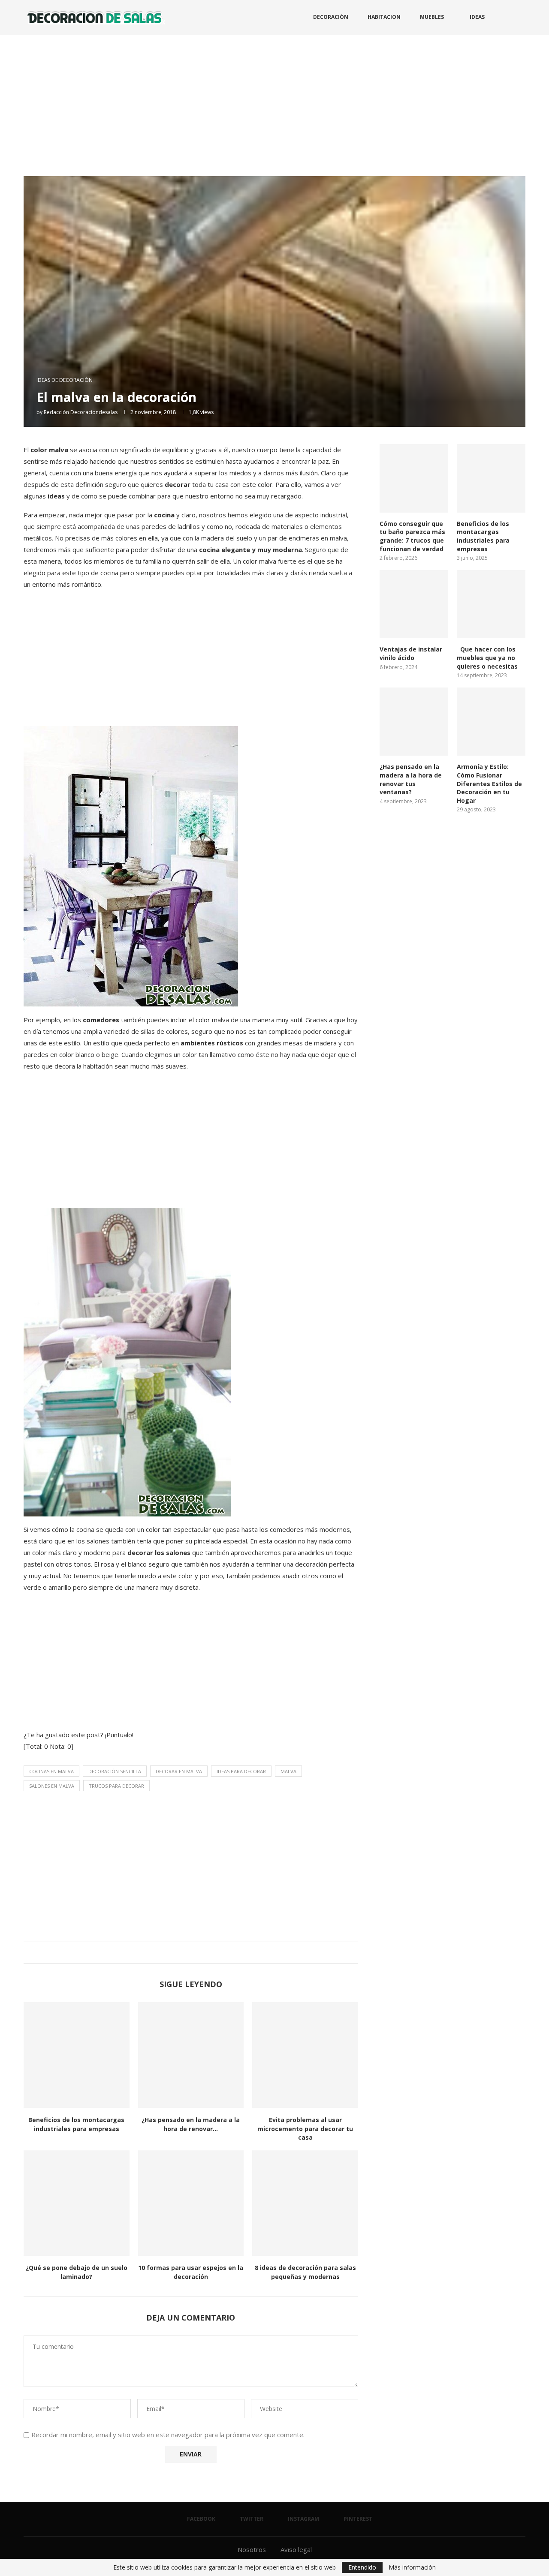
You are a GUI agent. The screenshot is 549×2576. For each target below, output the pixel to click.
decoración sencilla (115, 1771)
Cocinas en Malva (51, 1771)
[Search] (521, 17)
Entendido (362, 2567)
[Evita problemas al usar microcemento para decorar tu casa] (305, 2055)
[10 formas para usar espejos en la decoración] (191, 2203)
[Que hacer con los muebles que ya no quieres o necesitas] (491, 604)
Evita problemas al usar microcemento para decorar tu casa (305, 2129)
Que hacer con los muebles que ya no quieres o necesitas (487, 658)
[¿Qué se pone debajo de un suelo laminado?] (77, 2203)
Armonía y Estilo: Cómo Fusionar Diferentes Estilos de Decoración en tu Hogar (489, 783)
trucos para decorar (116, 1786)
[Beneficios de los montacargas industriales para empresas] (77, 2055)
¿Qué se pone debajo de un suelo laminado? (77, 2272)
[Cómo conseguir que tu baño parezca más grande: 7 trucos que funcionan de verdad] (414, 478)
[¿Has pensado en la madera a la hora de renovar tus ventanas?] (191, 2055)
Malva (288, 1771)
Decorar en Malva (179, 1771)
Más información (412, 2567)
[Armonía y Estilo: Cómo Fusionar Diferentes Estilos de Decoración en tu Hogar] (491, 722)
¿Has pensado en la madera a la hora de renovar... (191, 2124)
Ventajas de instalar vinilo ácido (411, 653)
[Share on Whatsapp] (197, 1953)
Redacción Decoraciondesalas (81, 412)
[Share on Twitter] (189, 1953)
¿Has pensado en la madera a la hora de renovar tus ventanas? (411, 779)
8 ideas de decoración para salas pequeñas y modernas (305, 2272)
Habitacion (384, 17)
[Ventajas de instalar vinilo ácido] (414, 604)
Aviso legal (296, 2549)
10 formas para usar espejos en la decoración (191, 2272)
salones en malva (52, 1786)
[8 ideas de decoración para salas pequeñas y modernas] (305, 2203)
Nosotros (252, 2549)
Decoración (331, 17)
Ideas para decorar (241, 1771)
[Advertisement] (274, 99)
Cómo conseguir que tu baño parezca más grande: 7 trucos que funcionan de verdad (412, 536)
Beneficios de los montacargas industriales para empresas (76, 2124)
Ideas (477, 17)
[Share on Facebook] (181, 1953)
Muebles (432, 17)
